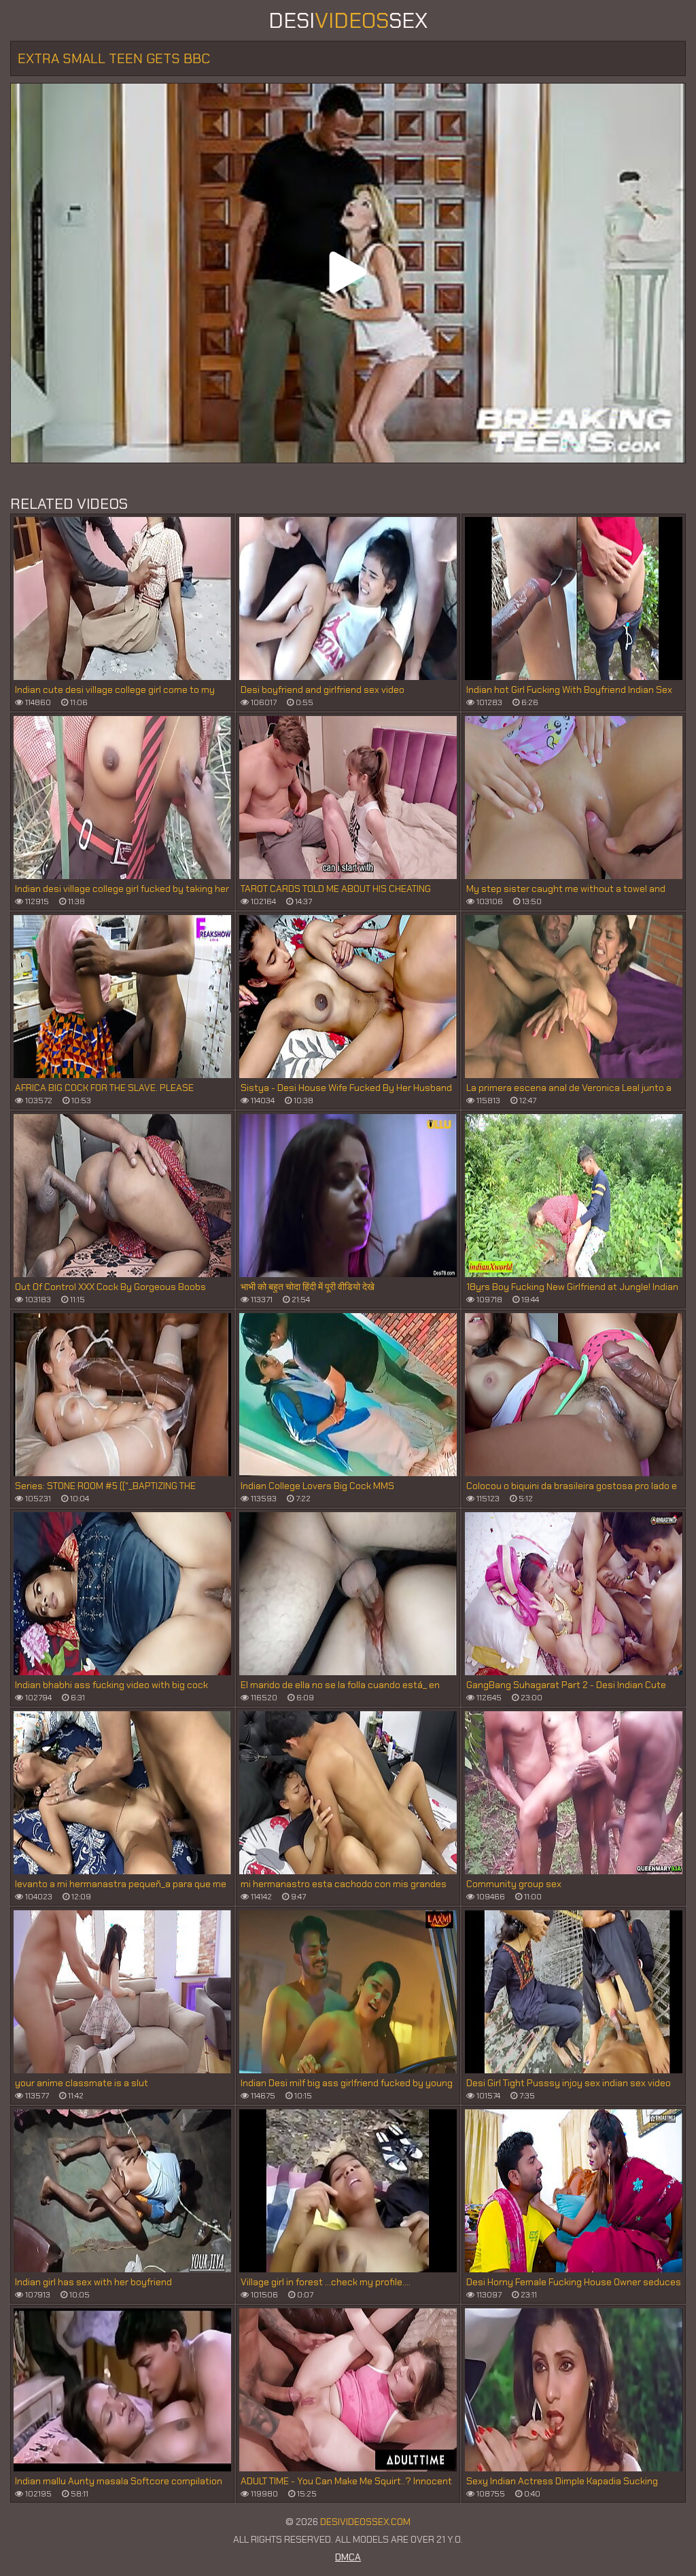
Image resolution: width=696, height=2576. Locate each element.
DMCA (348, 2557)
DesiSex (348, 20)
